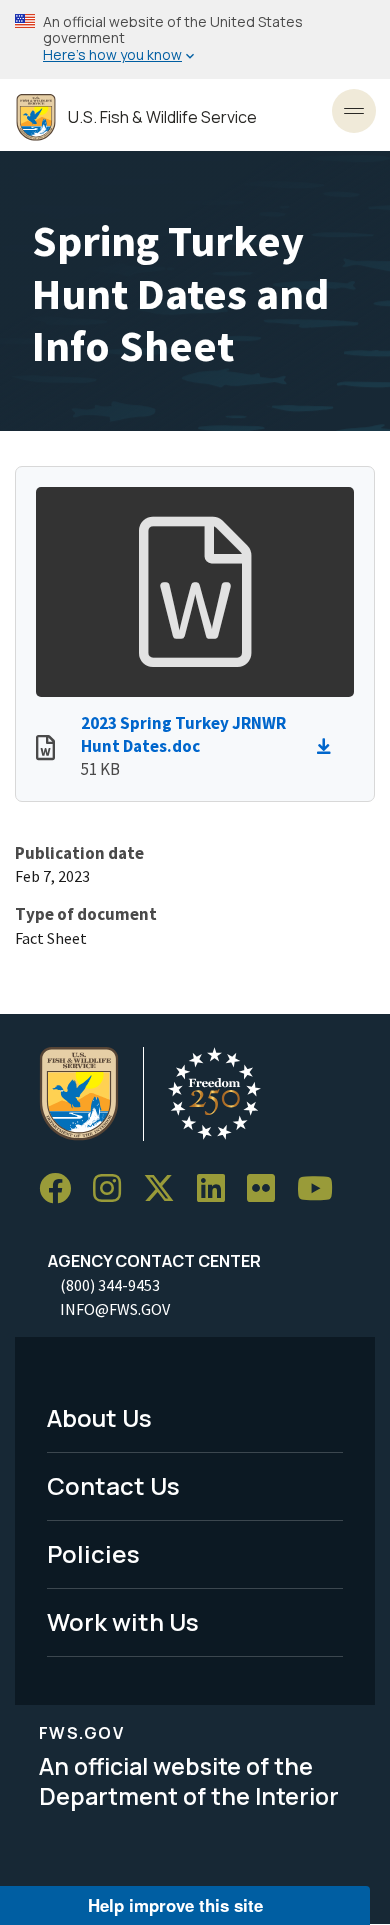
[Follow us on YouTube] (322, 1188)
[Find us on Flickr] (268, 1188)
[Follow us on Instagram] (114, 1188)
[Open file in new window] (45, 750)
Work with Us (123, 1621)
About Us (99, 1417)
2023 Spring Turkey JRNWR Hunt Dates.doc (183, 734)
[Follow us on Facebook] (62, 1188)
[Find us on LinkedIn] (218, 1188)
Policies (93, 1553)
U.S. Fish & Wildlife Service (162, 117)
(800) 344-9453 (110, 1285)
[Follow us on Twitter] (166, 1188)
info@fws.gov (115, 1309)
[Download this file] (329, 747)
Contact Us (113, 1485)
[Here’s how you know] (195, 39)
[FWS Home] (36, 117)
